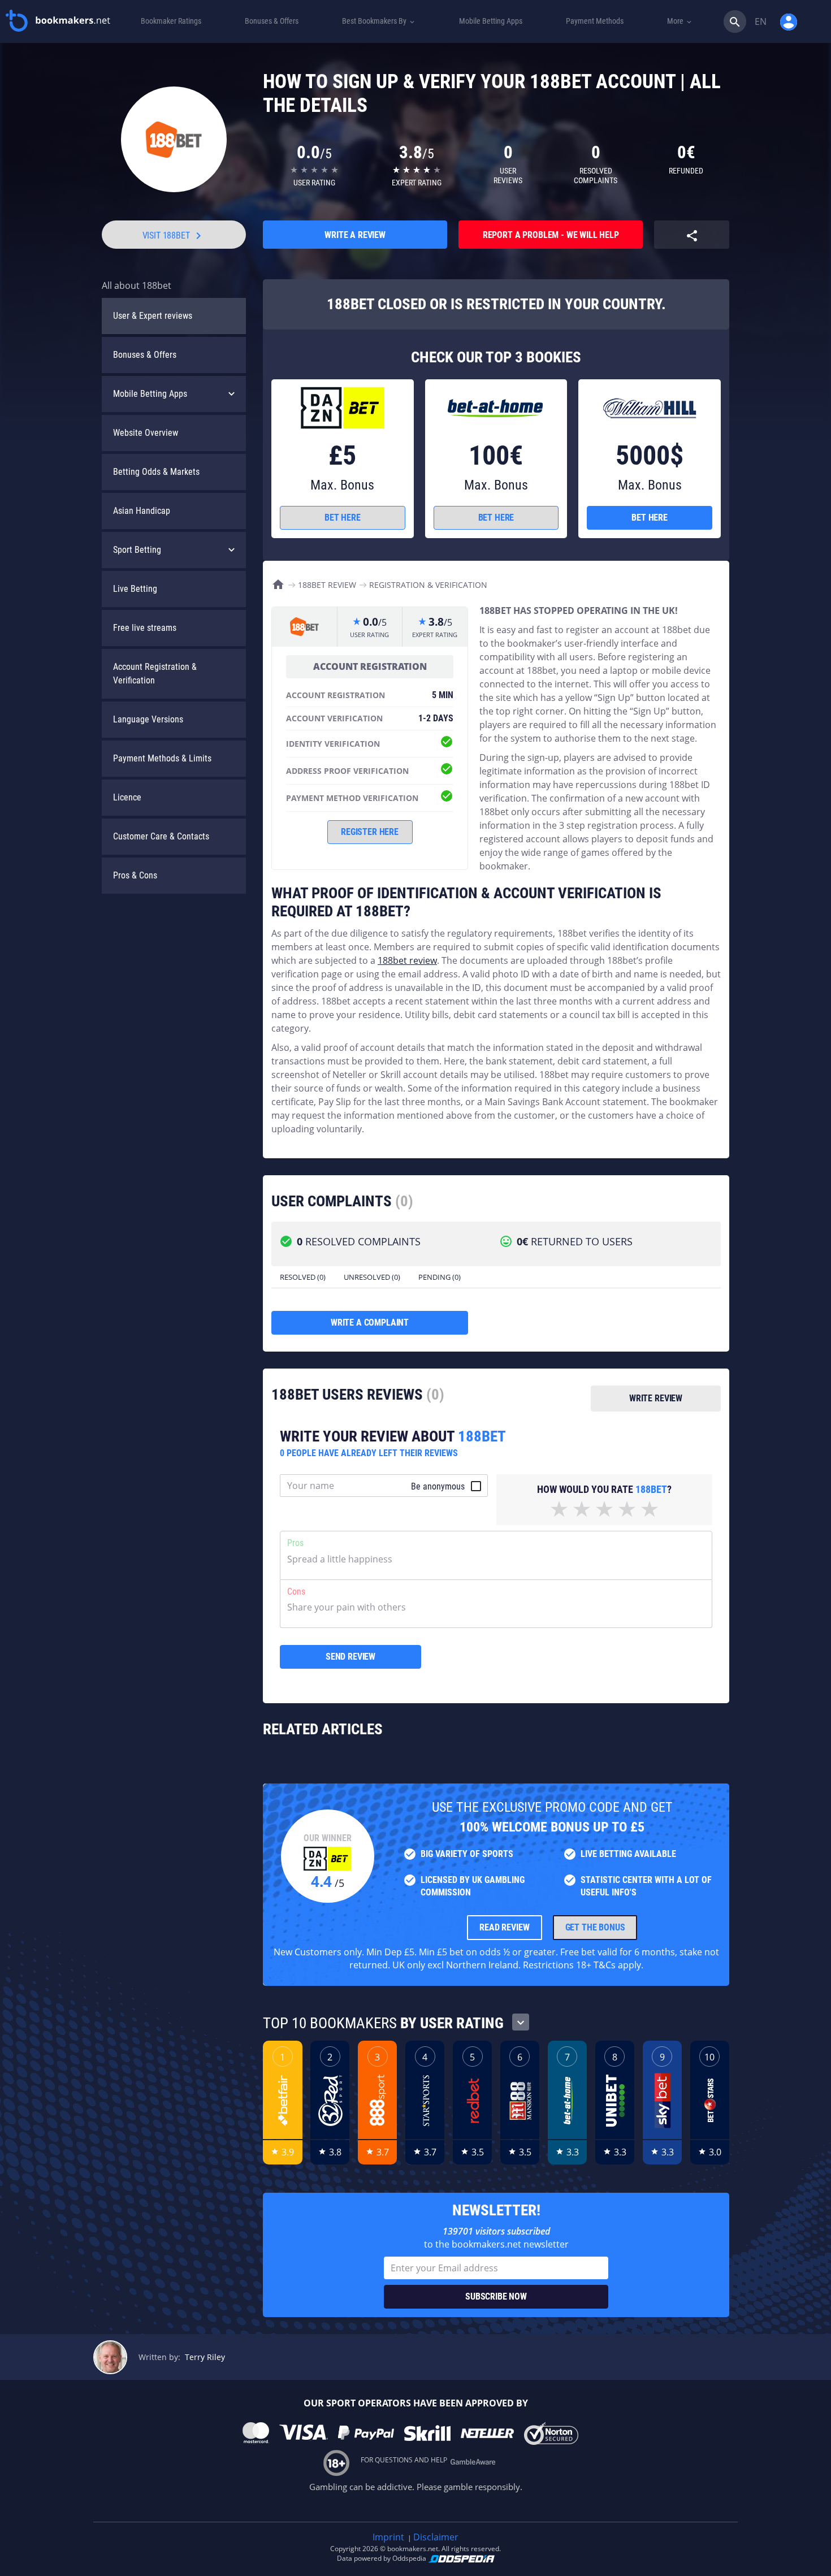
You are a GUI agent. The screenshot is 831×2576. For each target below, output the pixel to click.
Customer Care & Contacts (161, 836)
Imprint (388, 2537)
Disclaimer (436, 2537)
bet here (343, 518)
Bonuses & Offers (145, 355)
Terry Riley (205, 2357)
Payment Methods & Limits (162, 758)
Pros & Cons (135, 875)
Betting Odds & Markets (156, 472)
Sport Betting (137, 550)
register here (370, 832)
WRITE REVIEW (656, 1398)
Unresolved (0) (372, 1277)
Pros (295, 1543)
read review (504, 1927)
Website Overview (146, 433)
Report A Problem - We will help (551, 235)
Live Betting (135, 589)
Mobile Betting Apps (150, 394)
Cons (296, 1592)
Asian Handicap (142, 511)
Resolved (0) (303, 1277)
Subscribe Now (496, 2296)
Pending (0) (440, 1277)
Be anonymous (438, 1486)
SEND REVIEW (350, 1657)
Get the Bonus (595, 1927)
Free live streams (145, 628)
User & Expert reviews (153, 316)
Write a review (355, 235)
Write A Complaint (370, 1322)
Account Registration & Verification (155, 674)
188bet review (407, 960)
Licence (127, 797)
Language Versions (148, 719)
